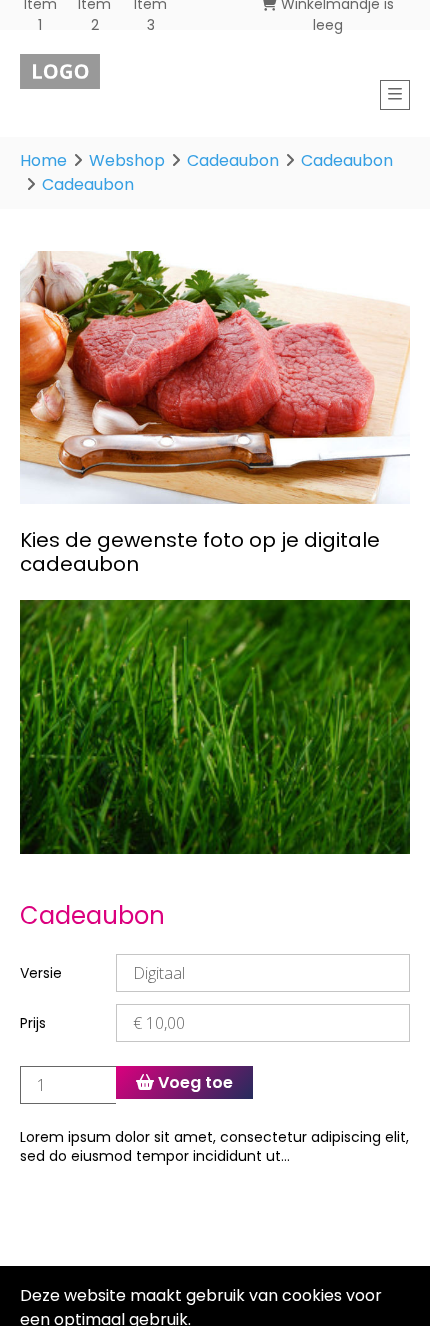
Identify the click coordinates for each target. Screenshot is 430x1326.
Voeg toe (193, 1082)
